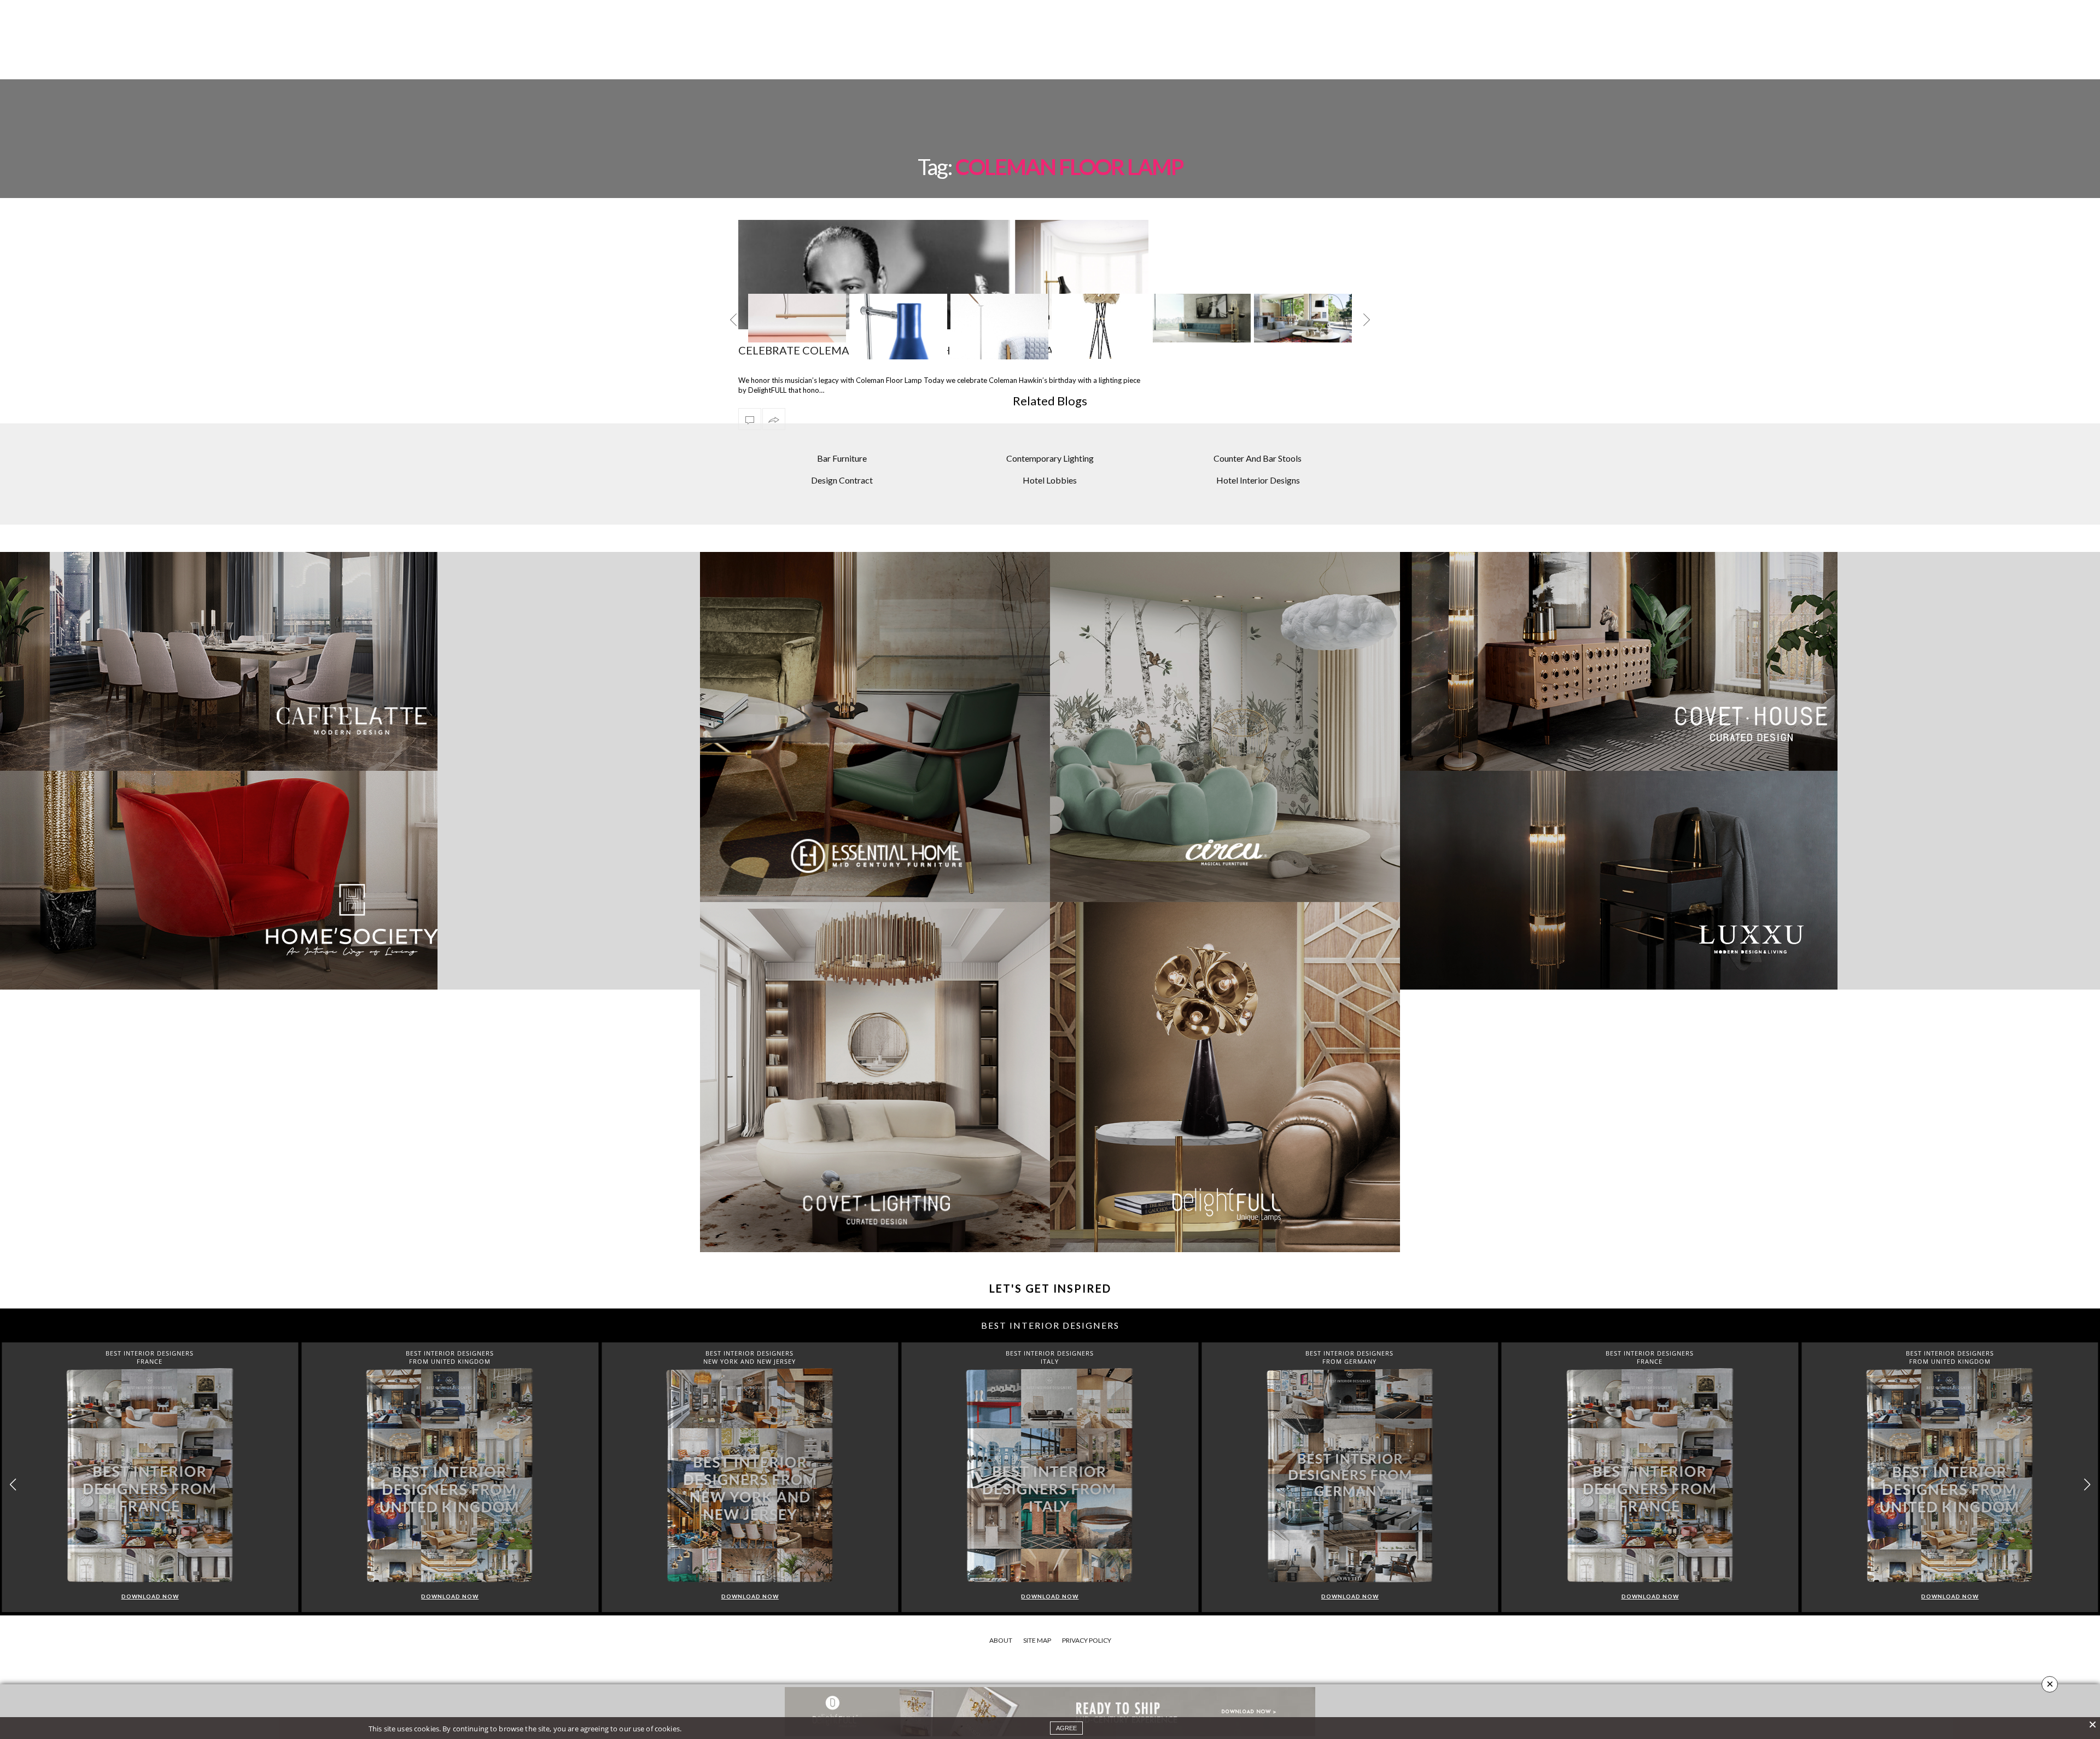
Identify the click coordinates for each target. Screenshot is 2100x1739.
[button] (2087, 1485)
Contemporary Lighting (1050, 458)
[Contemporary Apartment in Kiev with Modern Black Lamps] (1303, 318)
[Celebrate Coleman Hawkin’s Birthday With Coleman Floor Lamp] (750, 419)
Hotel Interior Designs (1258, 480)
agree (1066, 1728)
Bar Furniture (842, 458)
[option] (797, 327)
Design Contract (842, 480)
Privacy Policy (1087, 1640)
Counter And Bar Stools (1258, 458)
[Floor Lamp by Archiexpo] (999, 326)
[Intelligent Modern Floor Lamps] (898, 338)
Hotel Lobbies (1050, 480)
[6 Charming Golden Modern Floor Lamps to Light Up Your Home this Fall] (1101, 318)
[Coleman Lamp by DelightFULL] (797, 338)
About (1001, 1640)
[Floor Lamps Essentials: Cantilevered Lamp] (1202, 318)
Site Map (1037, 1640)
